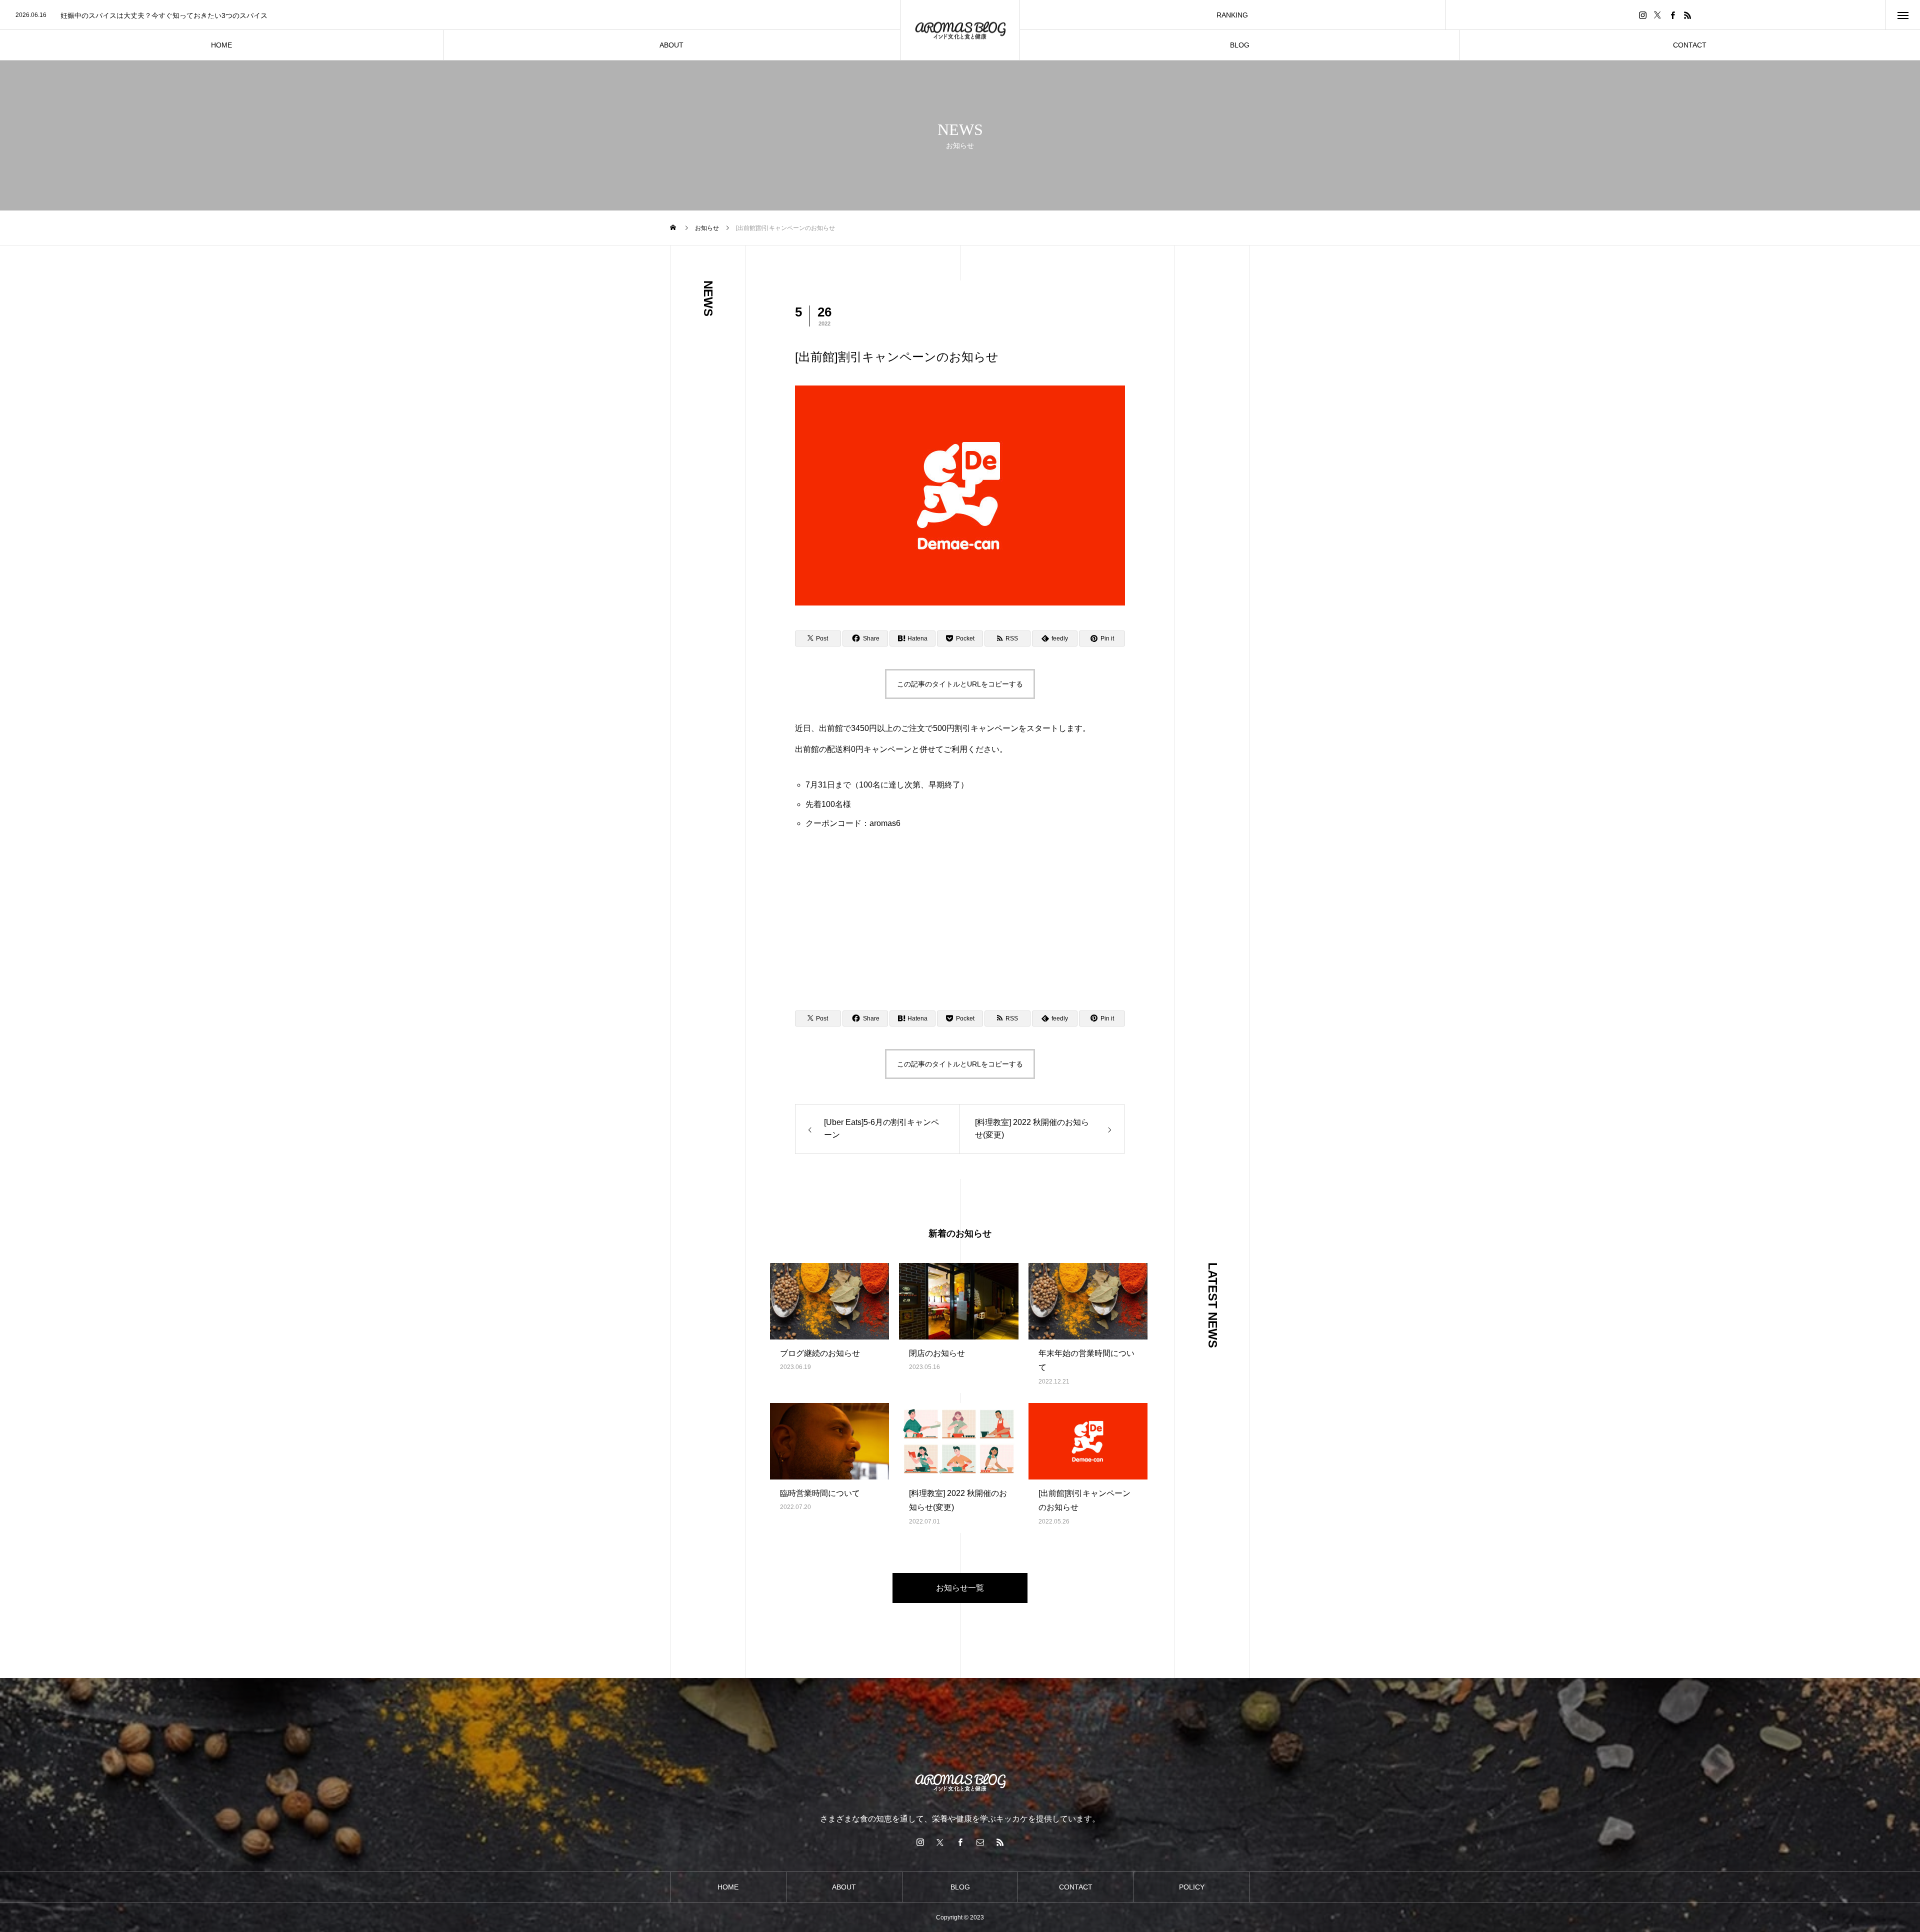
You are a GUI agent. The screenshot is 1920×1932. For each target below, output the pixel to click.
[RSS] (1687, 15)
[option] (450, 15)
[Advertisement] (960, 915)
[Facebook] (1672, 15)
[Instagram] (1642, 15)
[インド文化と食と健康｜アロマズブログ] (960, 30)
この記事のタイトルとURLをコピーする (960, 684)
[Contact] (980, 1842)
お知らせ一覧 (960, 1588)
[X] (1657, 15)
